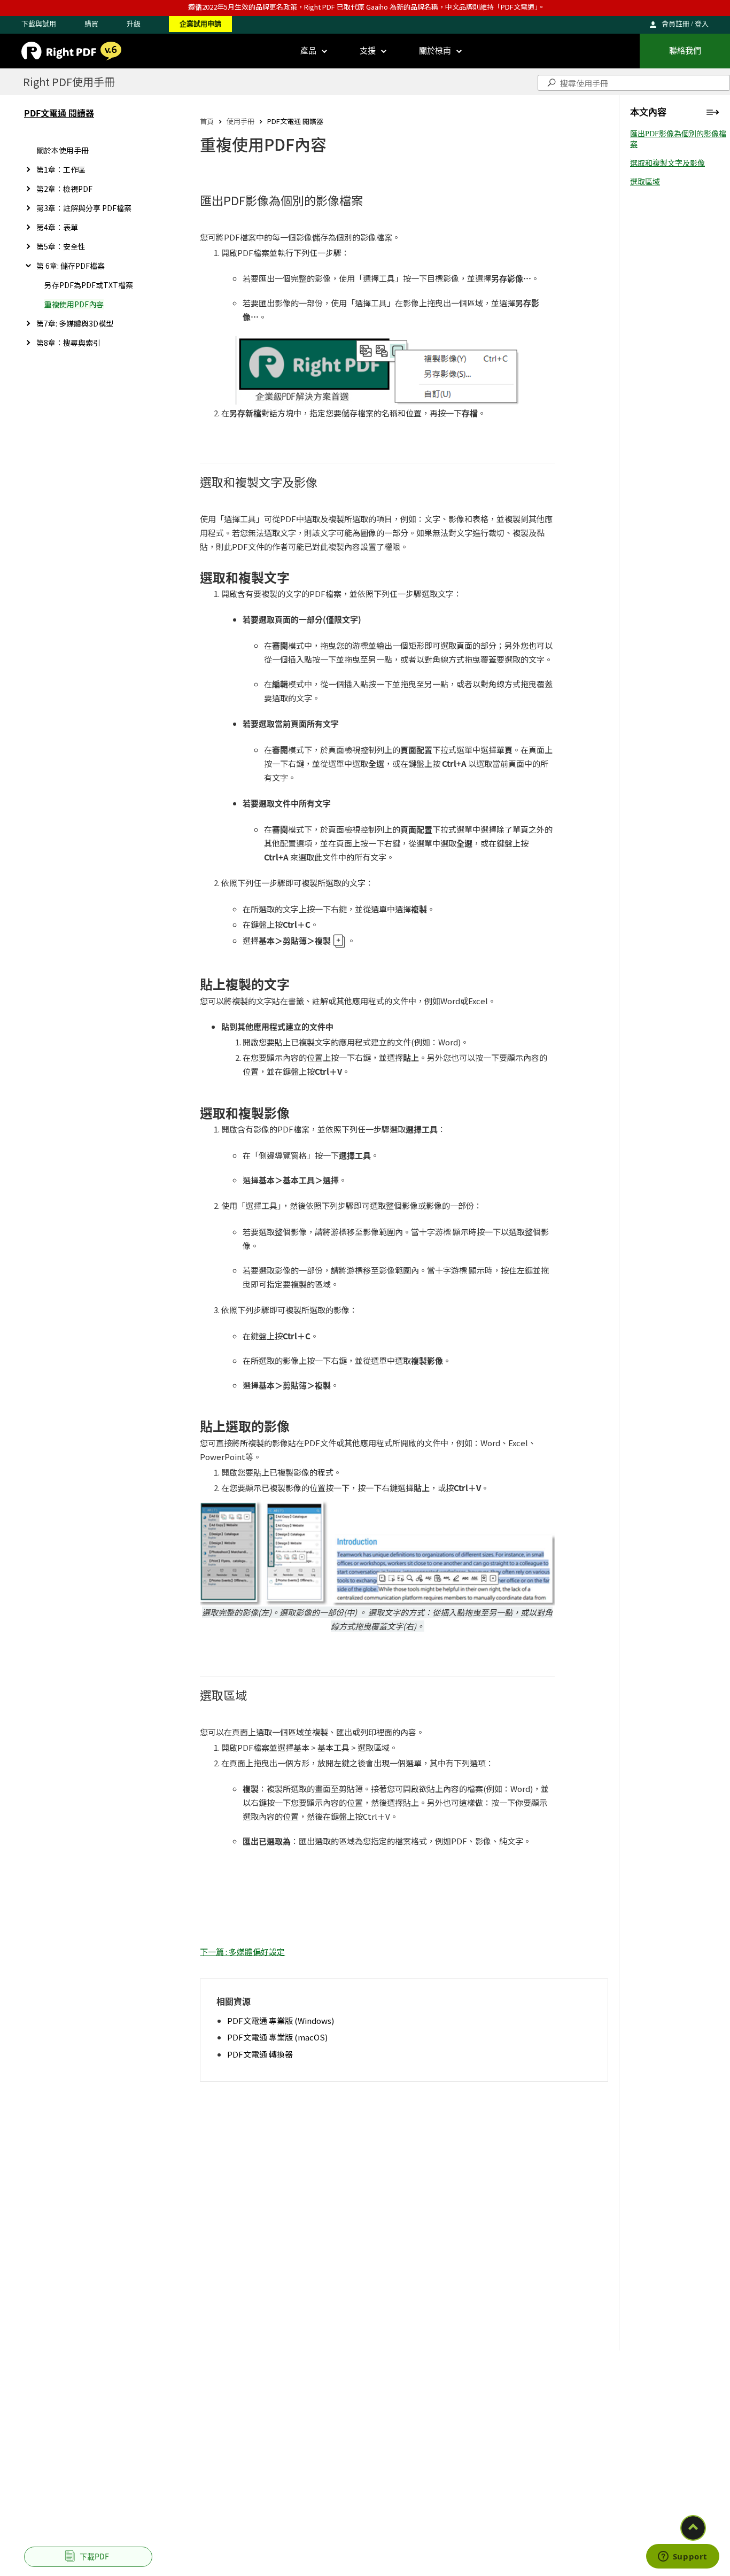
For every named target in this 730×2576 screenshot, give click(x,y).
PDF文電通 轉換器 (260, 2054)
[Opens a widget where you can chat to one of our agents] (682, 2557)
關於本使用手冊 (63, 150)
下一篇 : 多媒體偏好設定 (242, 1952)
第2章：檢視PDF (64, 189)
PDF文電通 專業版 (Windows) (281, 2020)
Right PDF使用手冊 (69, 82)
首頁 (207, 121)
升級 (134, 24)
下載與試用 (39, 24)
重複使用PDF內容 (74, 304)
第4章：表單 (57, 227)
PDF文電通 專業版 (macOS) (277, 2037)
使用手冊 (240, 121)
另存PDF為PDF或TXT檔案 (89, 285)
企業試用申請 (200, 24)
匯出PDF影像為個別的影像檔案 (678, 139)
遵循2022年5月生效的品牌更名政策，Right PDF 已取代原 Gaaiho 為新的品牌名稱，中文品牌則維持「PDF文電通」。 (367, 7)
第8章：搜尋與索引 (68, 343)
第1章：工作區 (61, 169)
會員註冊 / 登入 (685, 24)
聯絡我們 (685, 51)
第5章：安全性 (61, 246)
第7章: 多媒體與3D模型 (75, 323)
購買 (91, 24)
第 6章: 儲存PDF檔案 (71, 266)
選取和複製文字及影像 (667, 163)
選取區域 (645, 182)
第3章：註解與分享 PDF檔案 (84, 208)
